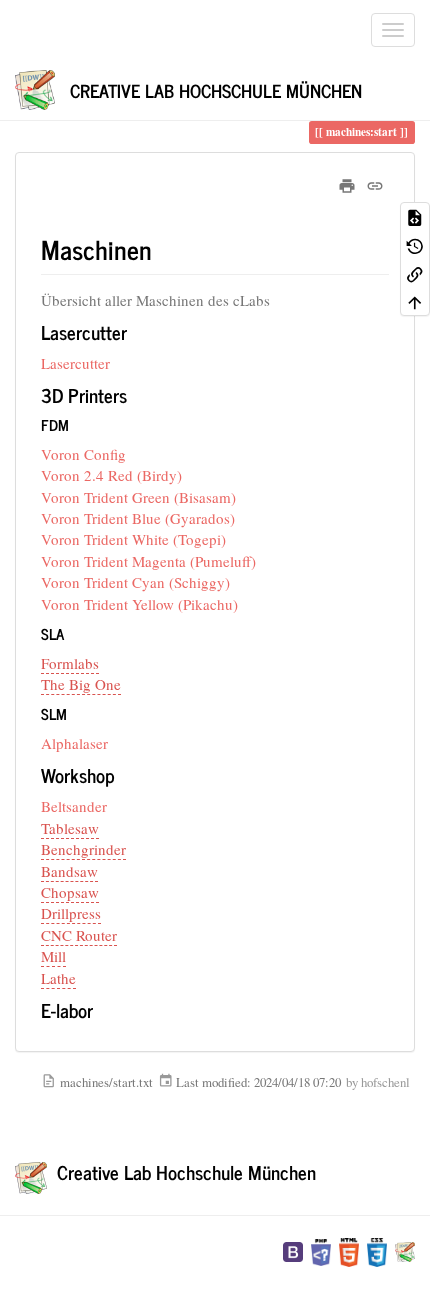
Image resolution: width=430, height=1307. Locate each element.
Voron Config (83, 454)
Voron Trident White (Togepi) (133, 539)
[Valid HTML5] (349, 1250)
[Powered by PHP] (321, 1250)
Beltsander (74, 806)
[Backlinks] (415, 273)
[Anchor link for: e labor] (102, 1009)
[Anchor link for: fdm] (76, 424)
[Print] (347, 183)
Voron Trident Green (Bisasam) (138, 497)
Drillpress (71, 913)
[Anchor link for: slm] (74, 713)
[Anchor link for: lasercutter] (136, 331)
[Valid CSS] (377, 1250)
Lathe (58, 978)
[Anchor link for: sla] (71, 633)
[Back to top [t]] (415, 301)
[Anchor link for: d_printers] (136, 394)
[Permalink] (375, 183)
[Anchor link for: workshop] (124, 774)
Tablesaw (70, 828)
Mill (53, 956)
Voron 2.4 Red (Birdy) (111, 475)
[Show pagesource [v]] (415, 216)
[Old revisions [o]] (415, 245)
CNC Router (79, 935)
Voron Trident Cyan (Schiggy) (135, 582)
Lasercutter (75, 363)
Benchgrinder (83, 849)
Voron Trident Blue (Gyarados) (138, 518)
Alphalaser (74, 743)
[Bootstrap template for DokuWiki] (293, 1250)
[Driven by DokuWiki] (405, 1250)
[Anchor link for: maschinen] (165, 249)
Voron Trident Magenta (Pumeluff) (148, 561)
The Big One (81, 684)
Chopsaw (70, 892)
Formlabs (70, 663)
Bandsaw (69, 871)
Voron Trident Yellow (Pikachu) (139, 604)
